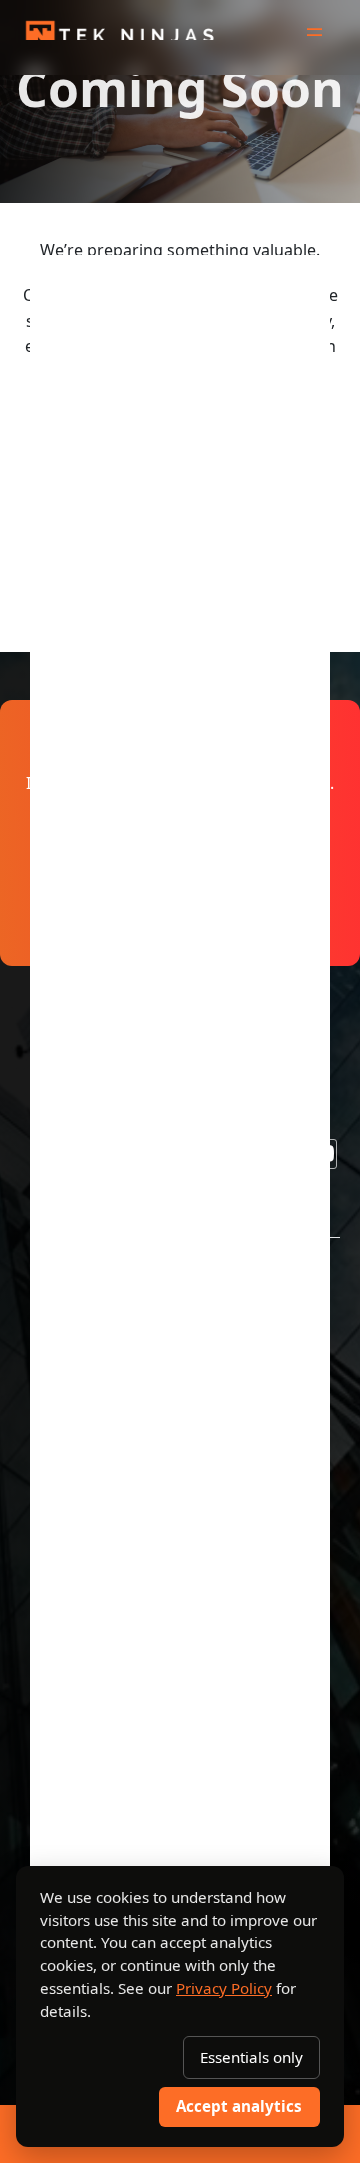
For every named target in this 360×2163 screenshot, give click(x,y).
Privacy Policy (224, 1988)
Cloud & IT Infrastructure (132, 1397)
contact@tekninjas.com (180, 469)
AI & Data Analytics (110, 1434)
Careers (67, 1811)
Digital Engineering (107, 1360)
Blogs (56, 1700)
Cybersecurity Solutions (128, 1508)
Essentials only (251, 2057)
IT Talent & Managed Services (151, 1545)
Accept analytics (239, 2106)
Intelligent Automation (123, 1471)
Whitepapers (86, 1774)
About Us (70, 1663)
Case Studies (85, 1737)
